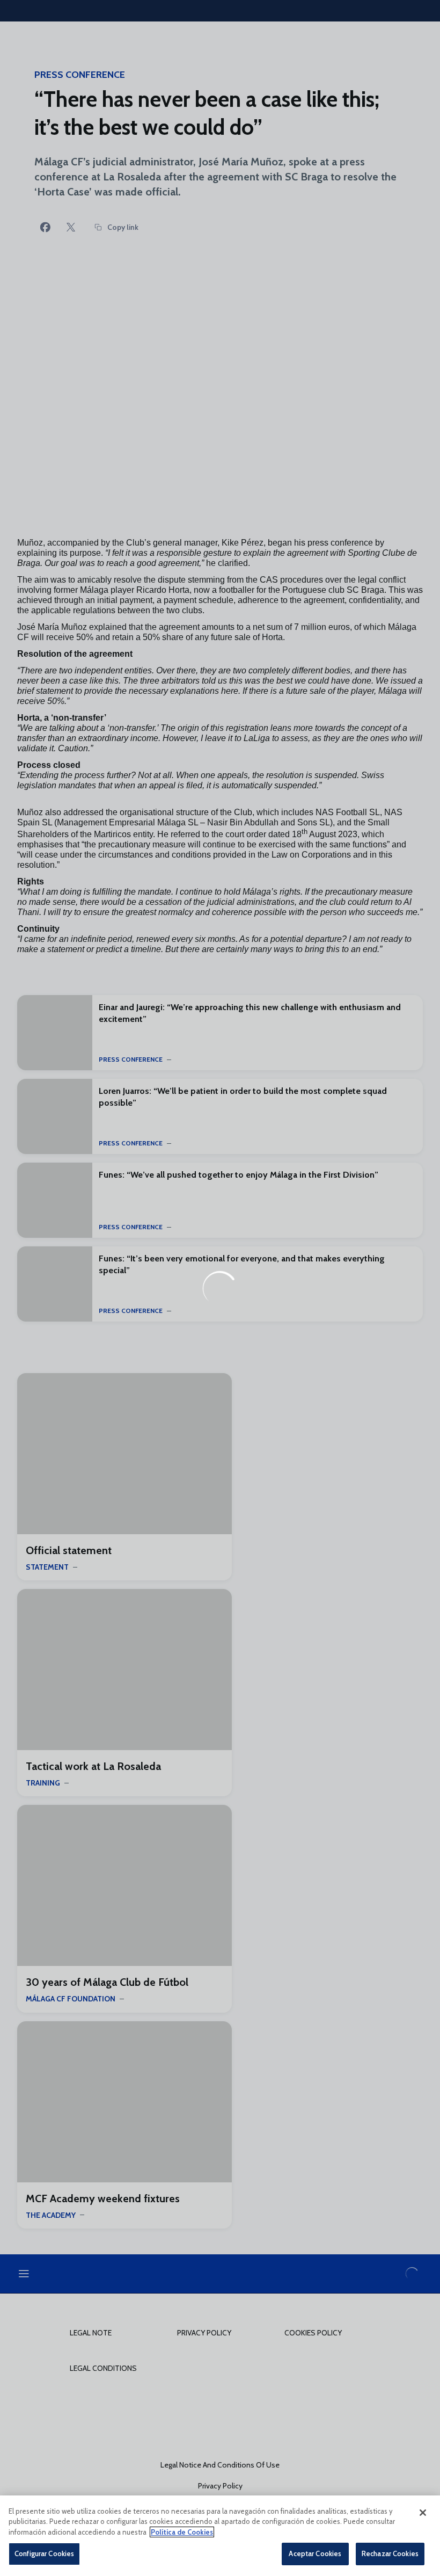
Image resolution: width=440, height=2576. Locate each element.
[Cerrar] (423, 2513)
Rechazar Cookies (390, 2553)
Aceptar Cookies (315, 2553)
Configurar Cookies (44, 2553)
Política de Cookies (182, 2532)
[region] (220, 2536)
